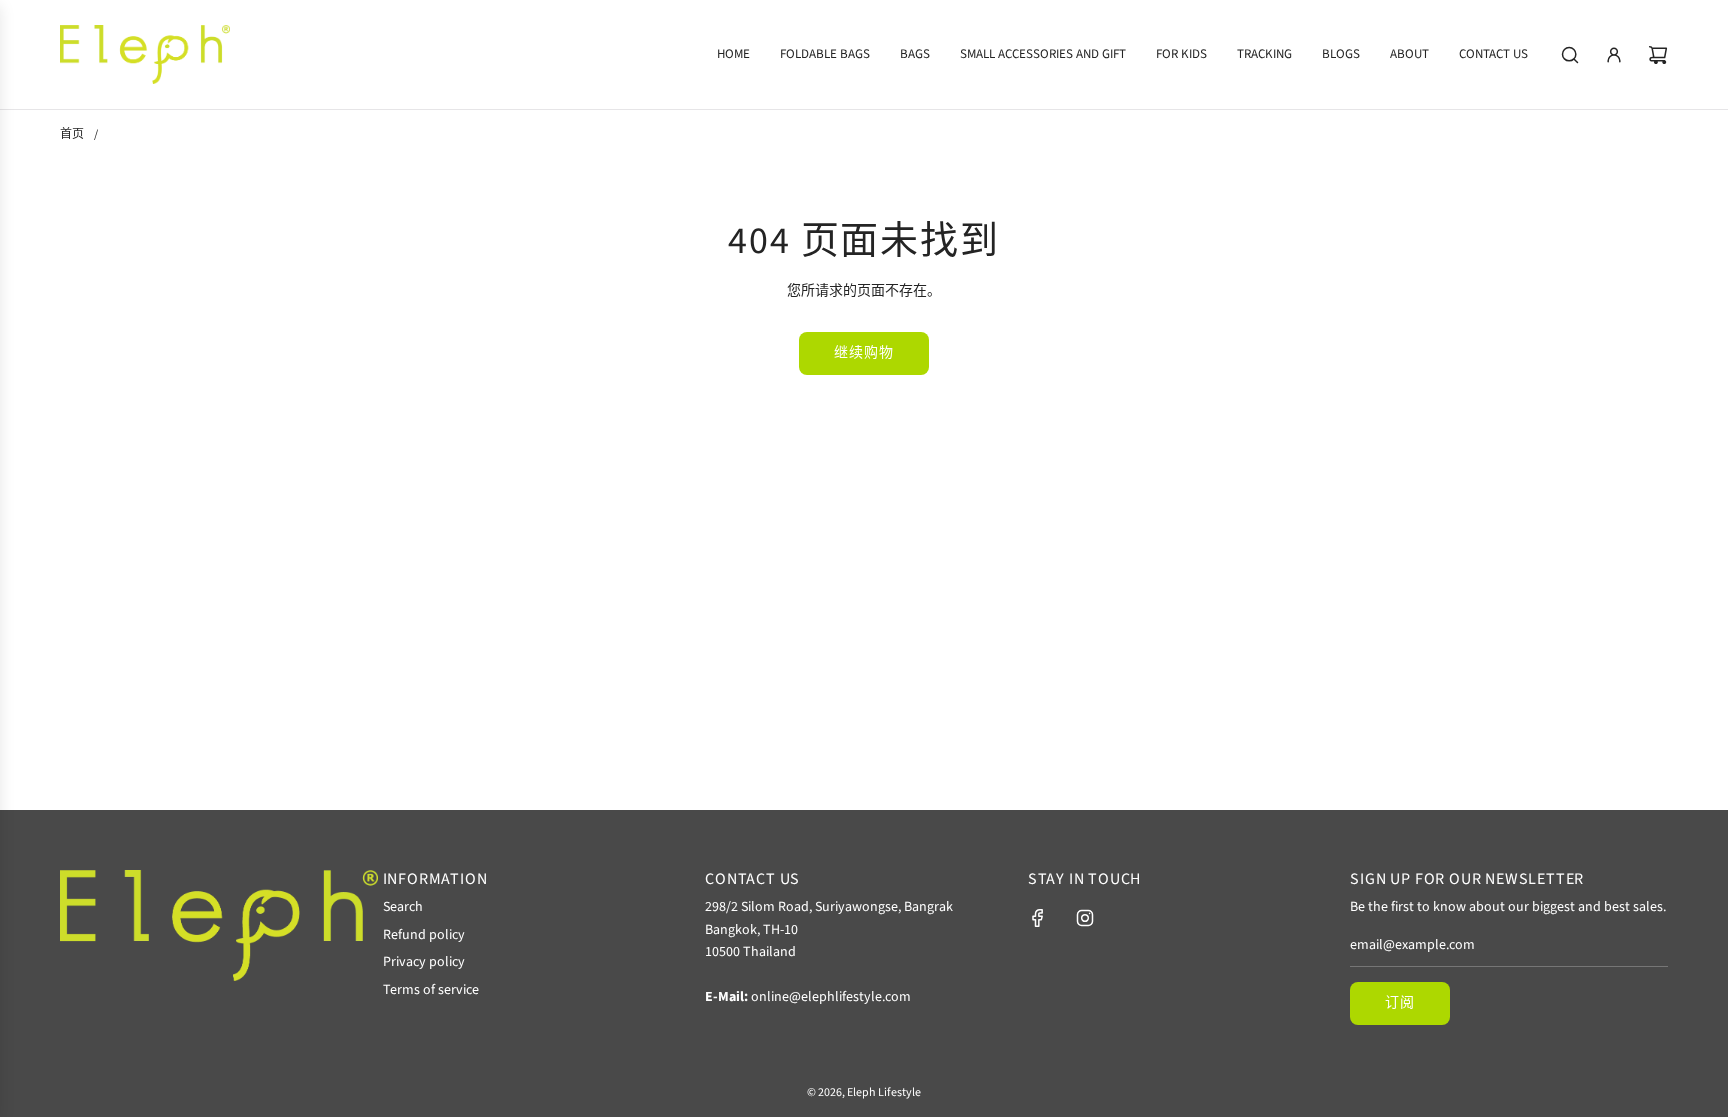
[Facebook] (1038, 918)
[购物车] (1658, 55)
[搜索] (1570, 55)
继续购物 (864, 353)
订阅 (1400, 1003)
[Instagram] (1085, 918)
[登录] (1614, 55)
